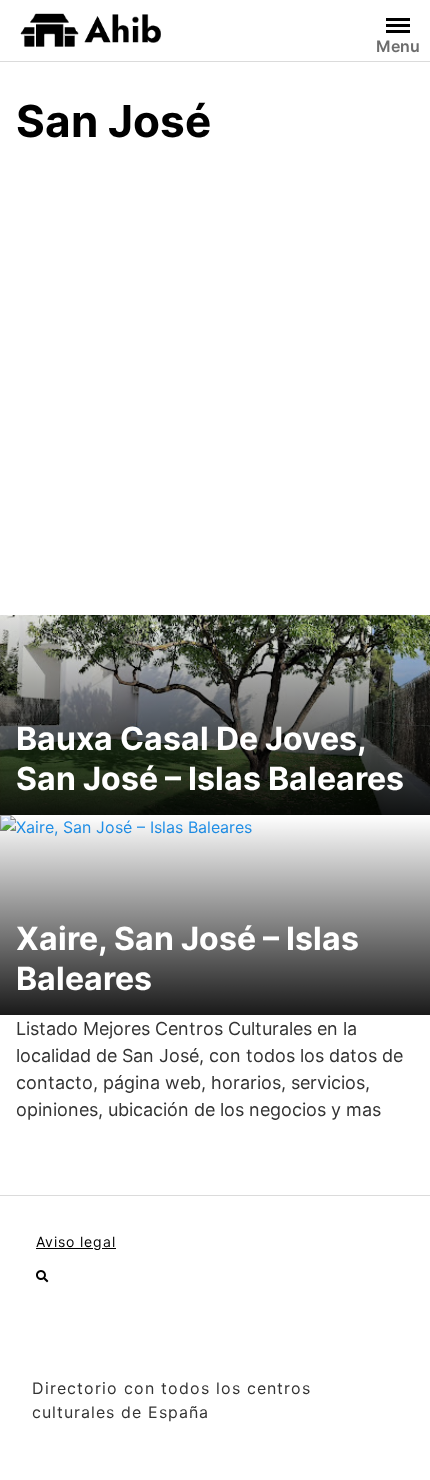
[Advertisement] (215, 390)
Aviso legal (76, 1241)
